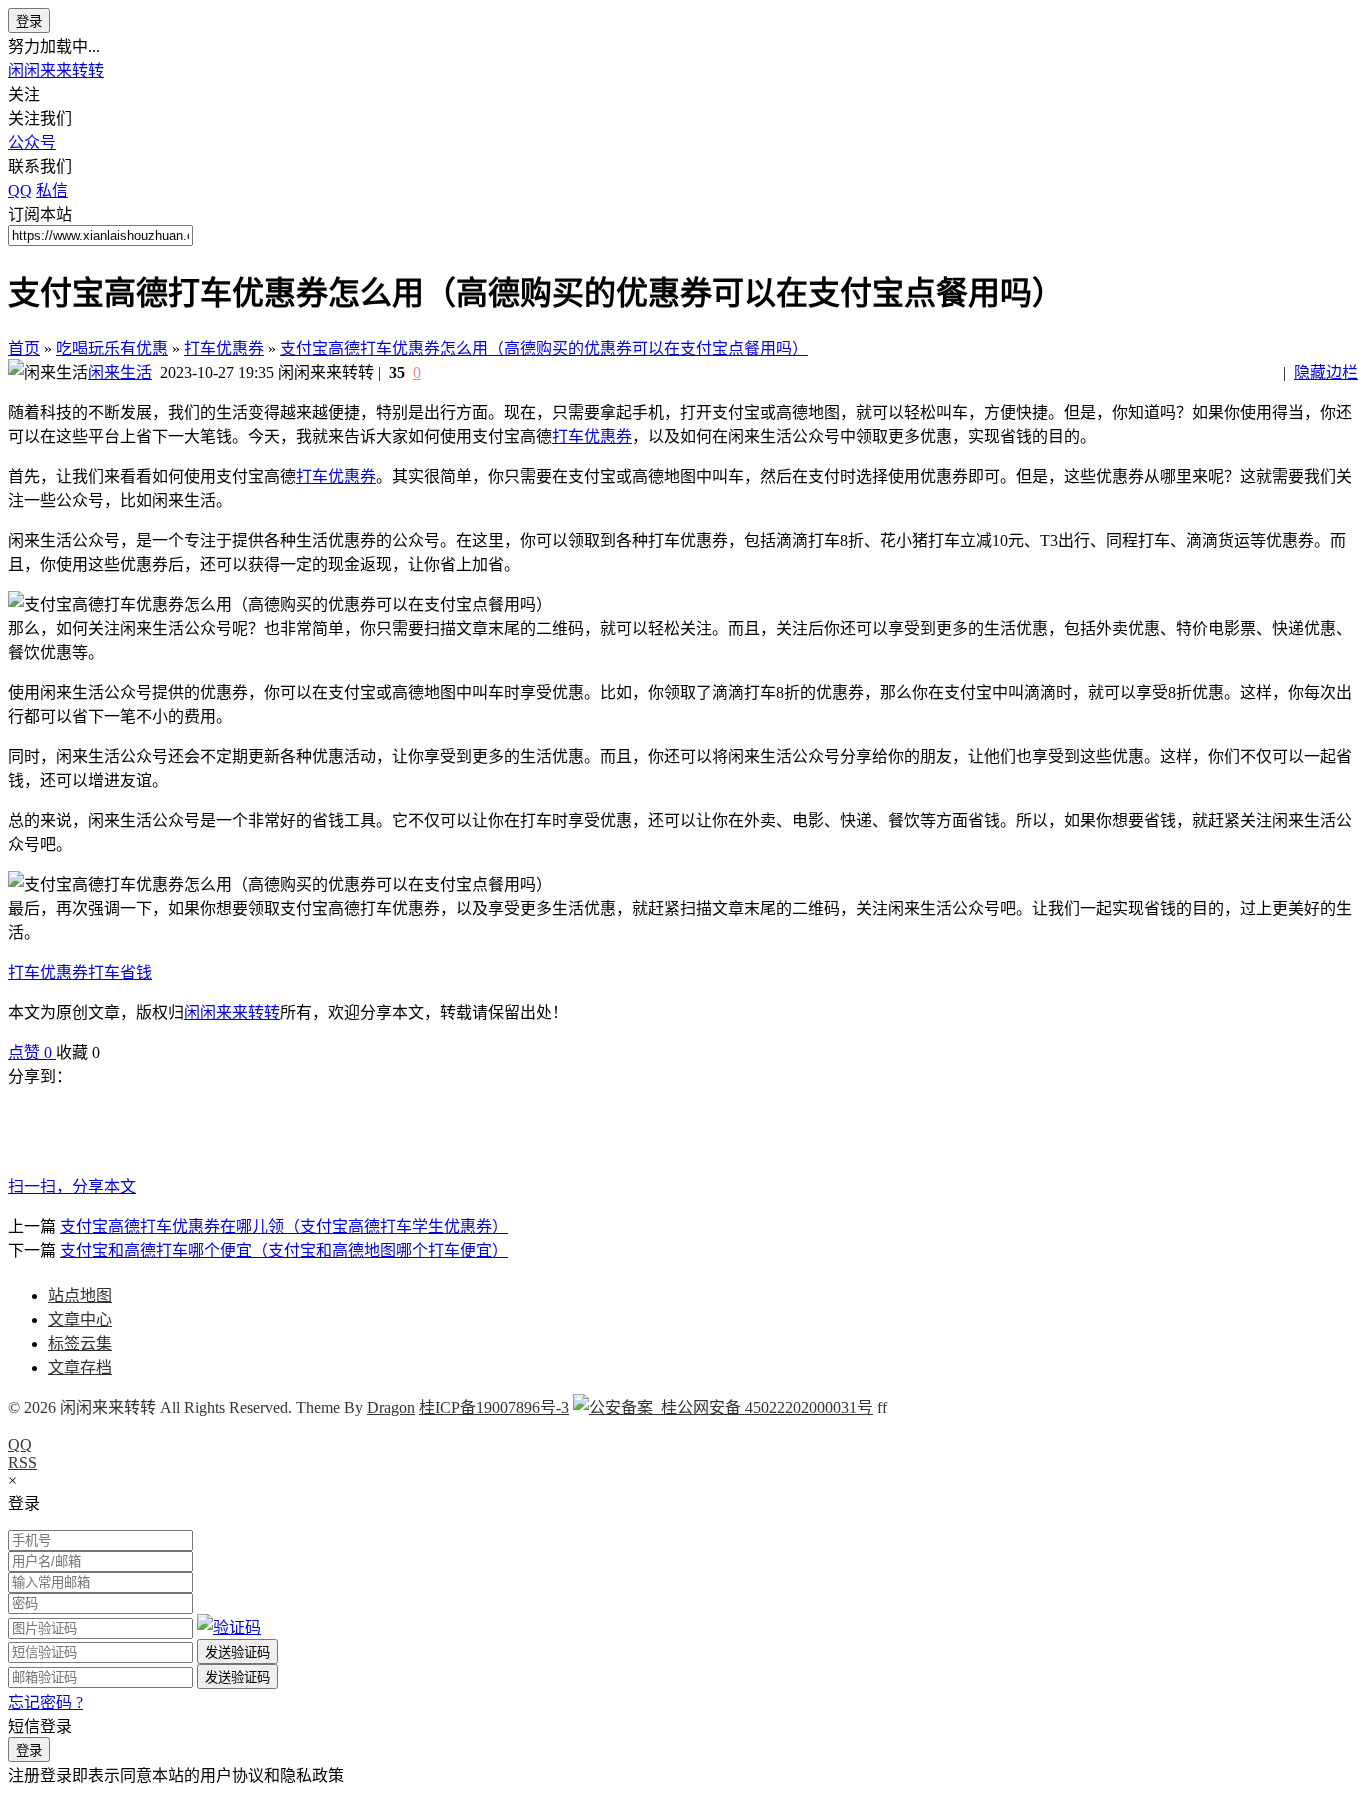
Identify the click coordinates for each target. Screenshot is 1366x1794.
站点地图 (80, 1295)
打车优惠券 (224, 348)
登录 (29, 21)
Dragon (391, 1407)
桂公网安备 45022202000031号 (763, 1407)
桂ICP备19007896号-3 (494, 1407)
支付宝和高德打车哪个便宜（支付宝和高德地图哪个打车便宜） (284, 1250)
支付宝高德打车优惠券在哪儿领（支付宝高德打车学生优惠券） (284, 1226)
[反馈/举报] (110, 1052)
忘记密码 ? (45, 1702)
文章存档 (80, 1367)
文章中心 (80, 1319)
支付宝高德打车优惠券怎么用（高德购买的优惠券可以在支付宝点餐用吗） (544, 348)
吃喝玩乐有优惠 (112, 348)
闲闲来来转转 (56, 70)
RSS (22, 1462)
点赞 (30, 1052)
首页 (24, 348)
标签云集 (80, 1343)
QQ (20, 1444)
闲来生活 (120, 372)
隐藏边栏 (1326, 372)
